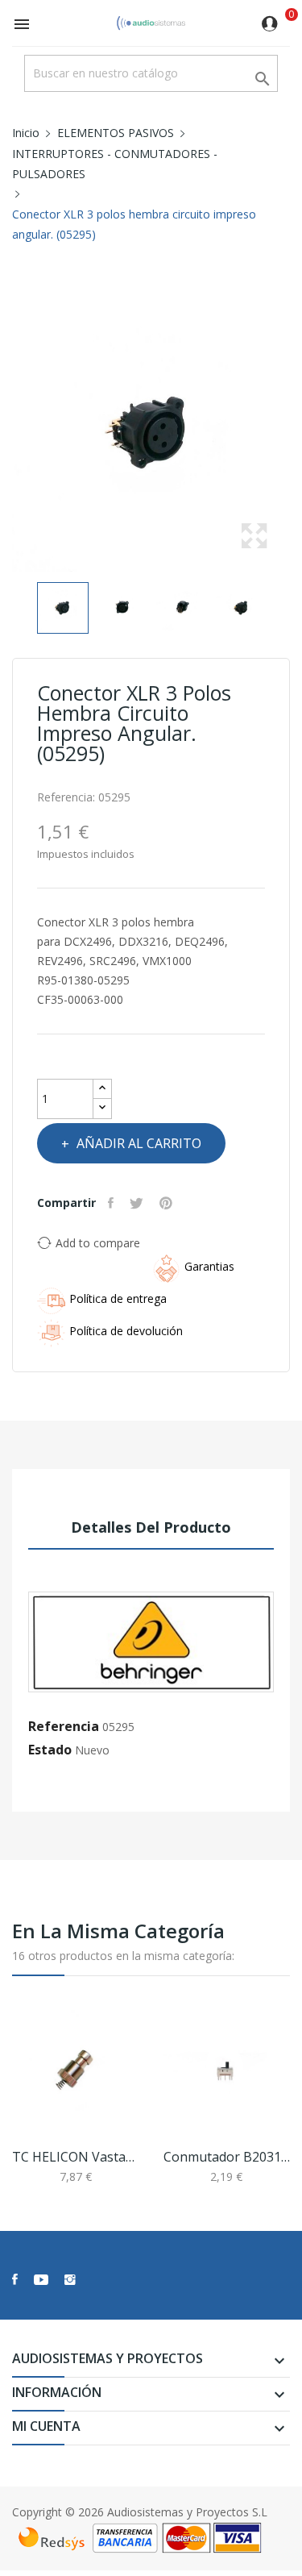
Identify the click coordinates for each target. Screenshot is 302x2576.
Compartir (113, 1203)
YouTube (41, 2279)
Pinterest (168, 1203)
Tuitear (139, 1203)
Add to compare (98, 1243)
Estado (50, 1750)
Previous (8, 433)
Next (294, 433)
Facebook (15, 2279)
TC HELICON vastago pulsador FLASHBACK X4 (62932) (76, 2157)
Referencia (64, 1726)
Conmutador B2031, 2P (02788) (227, 2157)
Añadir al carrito (139, 1143)
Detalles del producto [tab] (151, 1527)
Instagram (70, 2279)
